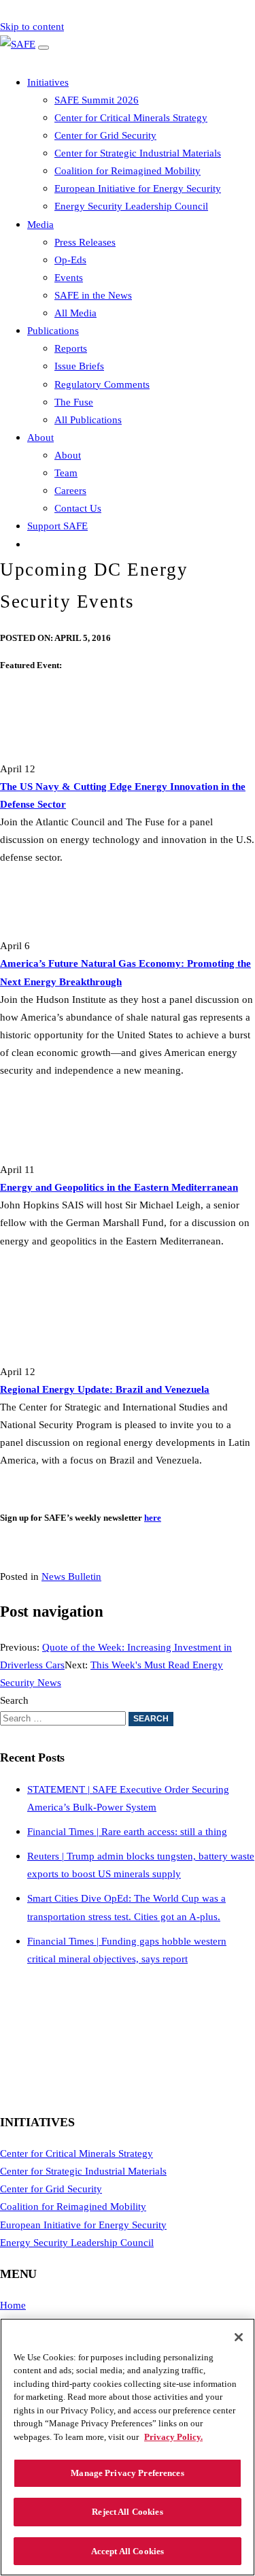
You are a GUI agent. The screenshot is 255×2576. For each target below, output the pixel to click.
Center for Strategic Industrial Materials (138, 153)
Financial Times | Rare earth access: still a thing (127, 1831)
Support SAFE (57, 526)
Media (40, 224)
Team (66, 473)
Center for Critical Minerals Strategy (131, 117)
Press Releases (85, 242)
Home (13, 2305)
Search (14, 1700)
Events (69, 277)
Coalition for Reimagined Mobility (128, 170)
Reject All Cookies (127, 2512)
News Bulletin (71, 1576)
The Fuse (74, 402)
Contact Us (78, 508)
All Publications (88, 419)
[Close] (239, 2337)
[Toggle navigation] (44, 48)
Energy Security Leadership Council (131, 206)
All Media (75, 313)
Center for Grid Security (105, 135)
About (40, 437)
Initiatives (48, 82)
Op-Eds (70, 260)
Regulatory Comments (102, 384)
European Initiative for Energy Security (138, 188)
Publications (53, 330)
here (153, 1518)
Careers (70, 490)
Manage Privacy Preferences (127, 2473)
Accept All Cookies (128, 2551)
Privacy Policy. (173, 2437)
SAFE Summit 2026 (97, 100)
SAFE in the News (93, 295)
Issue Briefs (79, 366)
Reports (71, 348)
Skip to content (32, 26)
